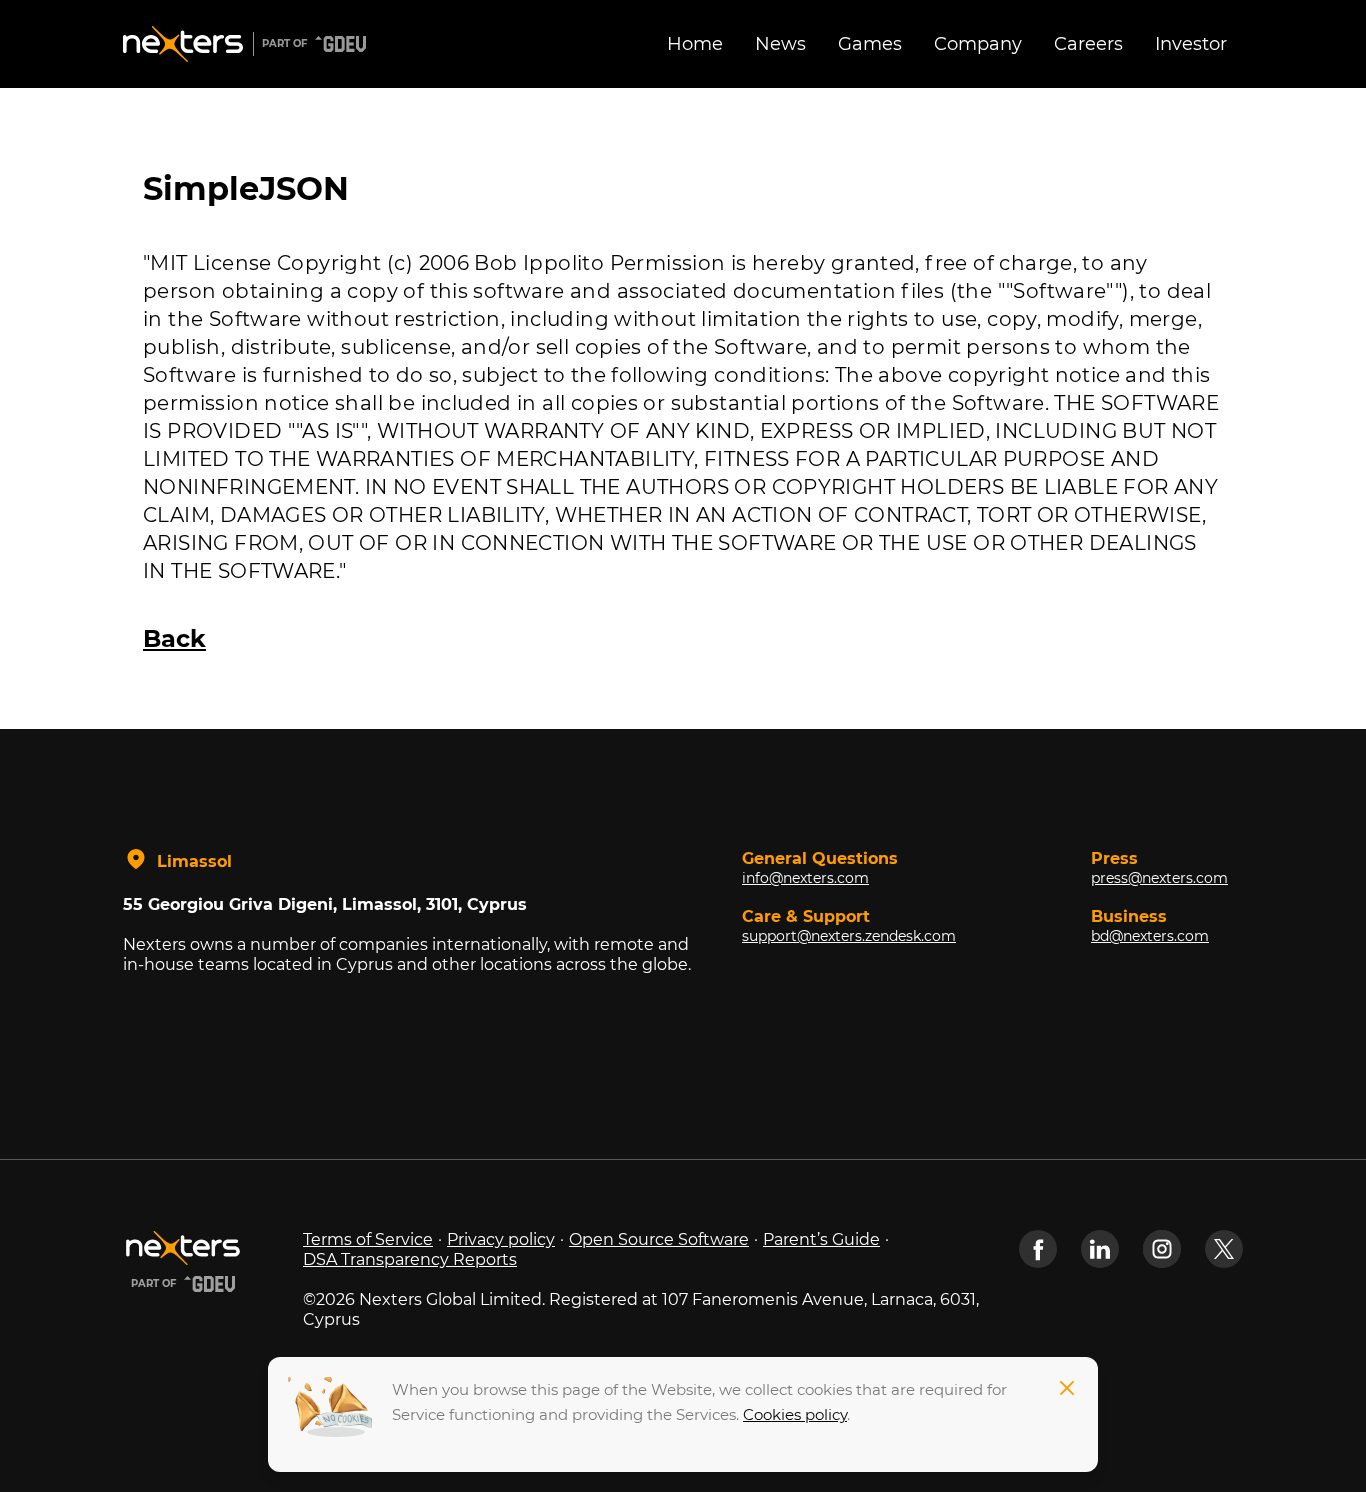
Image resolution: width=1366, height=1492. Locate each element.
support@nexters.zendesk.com (849, 936)
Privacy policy (501, 1239)
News (780, 44)
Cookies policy (795, 1414)
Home (695, 44)
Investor (1191, 44)
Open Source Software (659, 1239)
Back (174, 638)
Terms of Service (368, 1239)
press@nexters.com (1159, 878)
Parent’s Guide (821, 1239)
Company (978, 44)
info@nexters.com (805, 878)
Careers (1088, 44)
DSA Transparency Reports (410, 1259)
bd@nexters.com (1150, 936)
